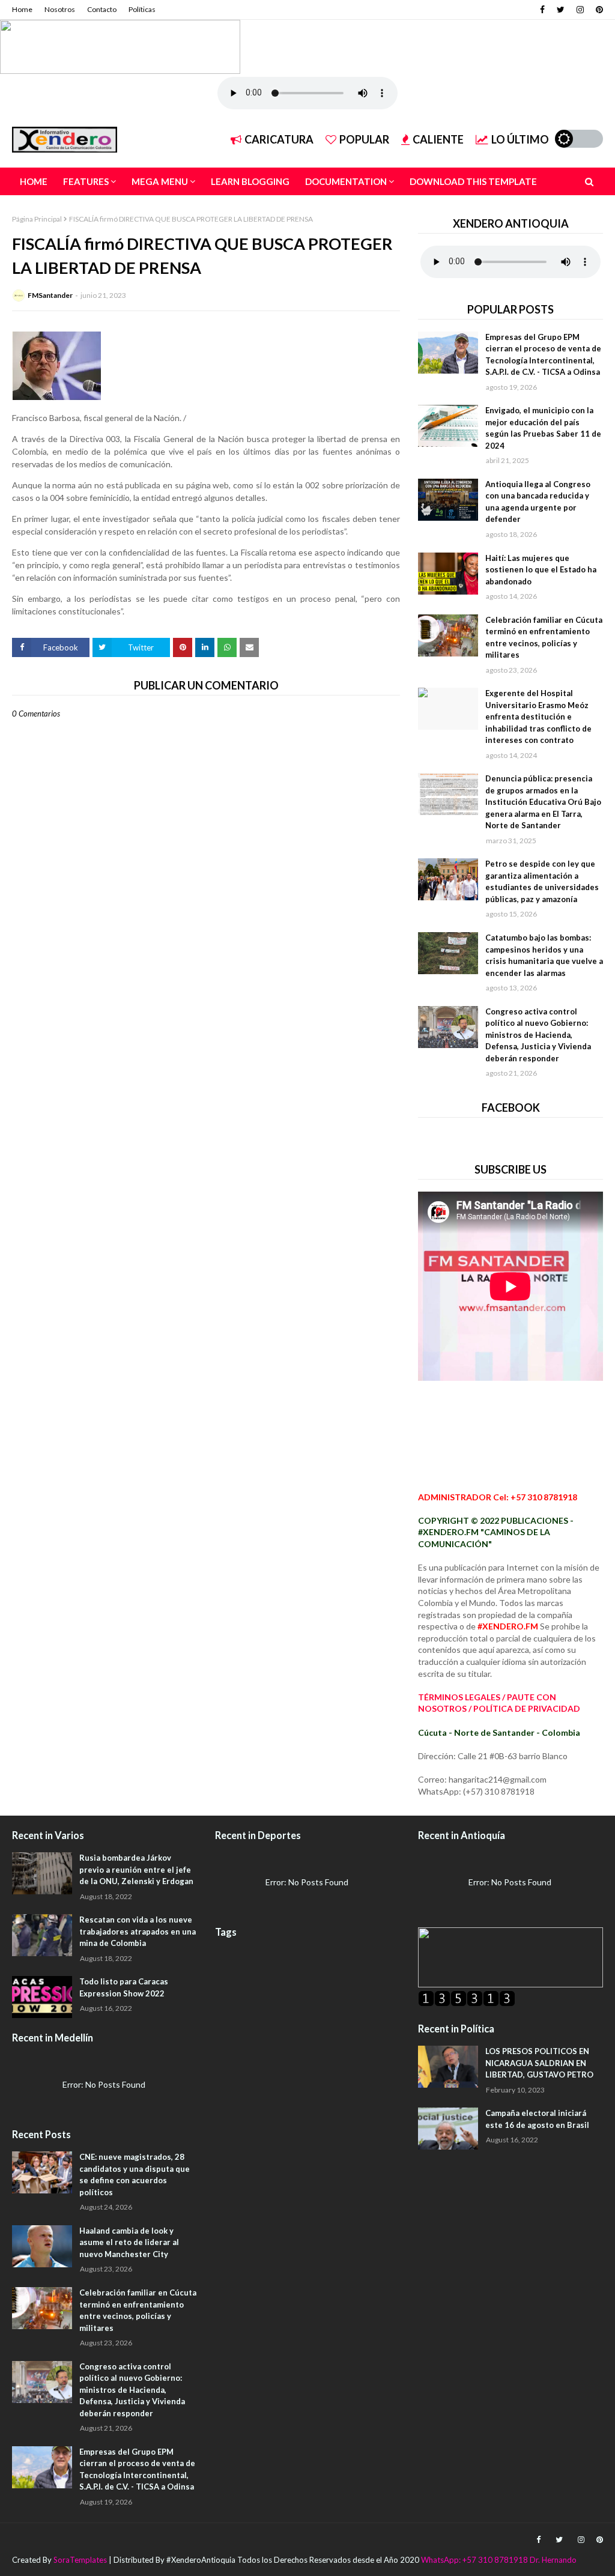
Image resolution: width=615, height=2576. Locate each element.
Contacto (102, 9)
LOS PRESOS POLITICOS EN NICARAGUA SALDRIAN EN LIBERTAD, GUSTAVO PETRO (539, 2063)
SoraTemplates (80, 2560)
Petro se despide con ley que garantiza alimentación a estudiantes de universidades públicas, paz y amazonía (542, 881)
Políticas (142, 9)
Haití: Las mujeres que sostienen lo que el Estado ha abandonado (541, 570)
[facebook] (542, 10)
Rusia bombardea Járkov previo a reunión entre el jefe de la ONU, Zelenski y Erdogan (136, 1869)
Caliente (438, 139)
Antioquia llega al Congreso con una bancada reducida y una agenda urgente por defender (538, 502)
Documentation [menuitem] (346, 181)
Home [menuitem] (34, 181)
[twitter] (561, 10)
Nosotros (60, 9)
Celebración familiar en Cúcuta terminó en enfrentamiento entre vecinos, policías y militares (544, 638)
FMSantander (50, 295)
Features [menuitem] (86, 181)
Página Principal (37, 219)
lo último (520, 139)
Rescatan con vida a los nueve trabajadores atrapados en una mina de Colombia (138, 1931)
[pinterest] (598, 10)
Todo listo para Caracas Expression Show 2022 (124, 1987)
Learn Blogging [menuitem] (250, 181)
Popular (364, 139)
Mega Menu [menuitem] (160, 181)
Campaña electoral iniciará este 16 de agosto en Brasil (537, 2119)
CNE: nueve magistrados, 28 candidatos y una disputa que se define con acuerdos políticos (135, 2174)
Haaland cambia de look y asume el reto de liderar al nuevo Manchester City (129, 2242)
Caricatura (279, 139)
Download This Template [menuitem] (473, 181)
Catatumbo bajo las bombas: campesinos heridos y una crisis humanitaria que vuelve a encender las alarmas (544, 955)
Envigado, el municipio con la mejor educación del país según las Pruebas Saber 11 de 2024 (543, 428)
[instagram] (580, 10)
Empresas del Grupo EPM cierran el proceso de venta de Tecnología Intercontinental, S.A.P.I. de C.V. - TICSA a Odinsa (543, 355)
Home (22, 9)
